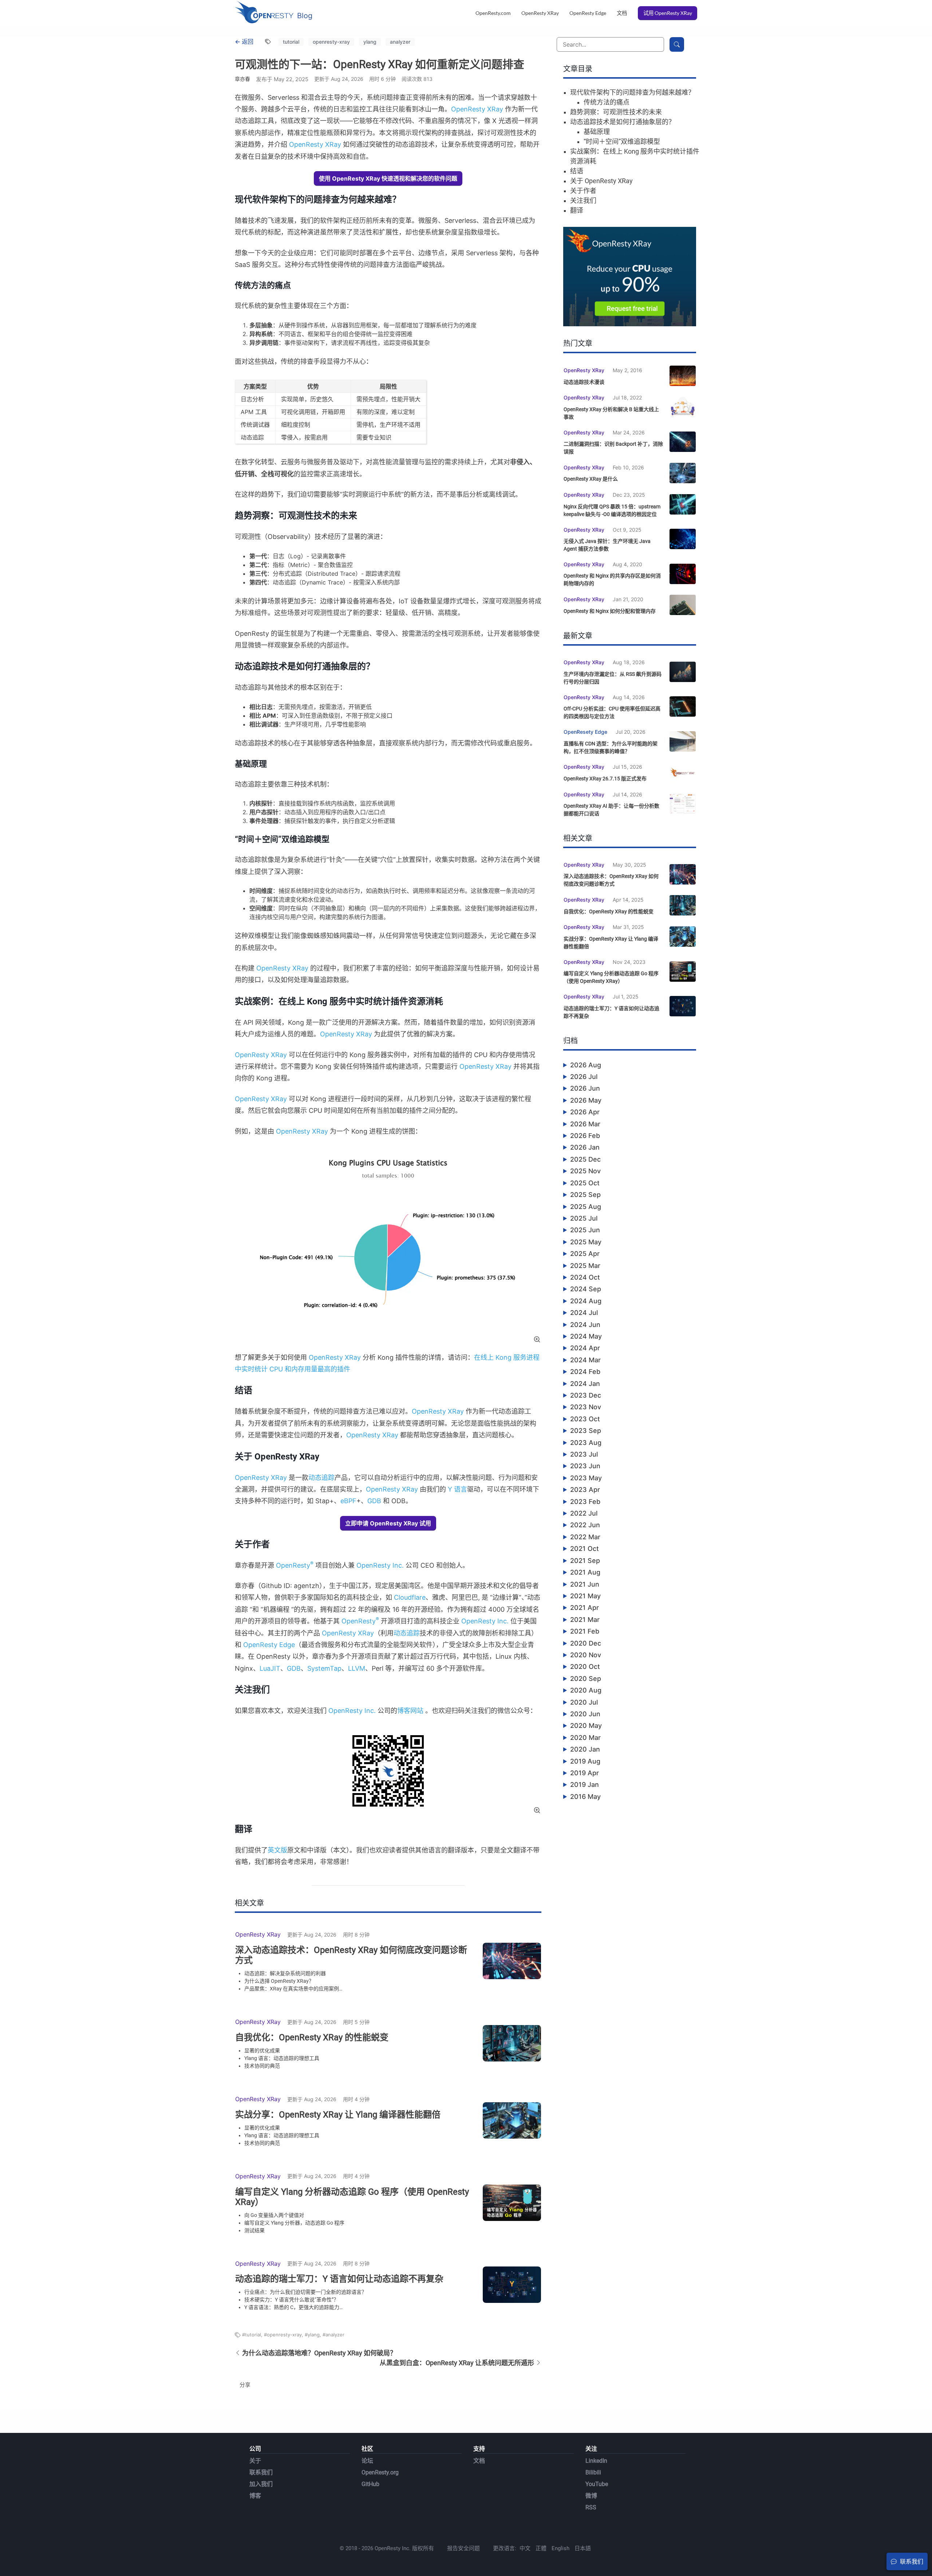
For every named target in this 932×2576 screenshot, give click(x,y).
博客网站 (410, 1711)
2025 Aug (586, 1207)
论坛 (367, 2461)
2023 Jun (585, 1466)
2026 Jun (585, 1088)
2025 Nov (585, 1171)
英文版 (277, 1850)
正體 (541, 2548)
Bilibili (593, 2472)
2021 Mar (585, 1620)
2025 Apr (585, 1254)
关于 (255, 2461)
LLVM (357, 1668)
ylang (370, 42)
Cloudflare (410, 1597)
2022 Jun (585, 1525)
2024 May (586, 1336)
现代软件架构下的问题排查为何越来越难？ (632, 92)
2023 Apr (585, 1490)
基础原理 (597, 132)
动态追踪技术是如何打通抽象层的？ (623, 122)
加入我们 (261, 2484)
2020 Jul (584, 1702)
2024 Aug (586, 1301)
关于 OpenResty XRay (601, 181)
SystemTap (324, 1668)
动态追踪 (321, 1478)
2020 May (586, 1726)
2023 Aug (586, 1443)
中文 (525, 2548)
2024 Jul (584, 1313)
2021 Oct (585, 1549)
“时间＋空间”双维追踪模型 (622, 141)
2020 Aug (586, 1690)
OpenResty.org (380, 2472)
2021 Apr (585, 1608)
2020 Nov (586, 1655)
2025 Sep (585, 1195)
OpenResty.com (493, 13)
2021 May (585, 1596)
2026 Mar (585, 1124)
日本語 (583, 2548)
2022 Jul (584, 1513)
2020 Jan (585, 1749)
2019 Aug (585, 1761)
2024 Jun (585, 1325)
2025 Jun (585, 1230)
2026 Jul (584, 1077)
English (560, 2548)
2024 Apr (585, 1348)
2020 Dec (586, 1643)
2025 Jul (584, 1218)
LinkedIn (596, 2461)
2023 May (586, 1478)
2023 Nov (586, 1407)
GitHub (370, 2484)
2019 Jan (585, 1785)
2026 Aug (586, 1065)
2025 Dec (585, 1159)
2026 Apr (585, 1112)
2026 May (586, 1100)
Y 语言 (457, 1489)
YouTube (597, 2484)
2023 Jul (584, 1454)
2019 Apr (585, 1773)
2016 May (585, 1797)
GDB (374, 1501)
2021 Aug (585, 1572)
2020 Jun (585, 1714)
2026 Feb (585, 1136)
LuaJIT (270, 1668)
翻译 (577, 210)
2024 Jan (585, 1384)
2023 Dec (586, 1395)
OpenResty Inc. (380, 1565)
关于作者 (583, 191)
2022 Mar (585, 1537)
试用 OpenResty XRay (668, 13)
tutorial (291, 42)
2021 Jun (585, 1584)
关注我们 (583, 200)
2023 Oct (585, 1419)
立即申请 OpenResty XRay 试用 (388, 1523)
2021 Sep (585, 1561)
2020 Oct (585, 1667)
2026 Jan (585, 1147)
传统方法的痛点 (607, 102)
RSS (591, 2507)
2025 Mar (585, 1266)
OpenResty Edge (588, 13)
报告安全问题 (463, 2548)
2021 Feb (585, 1631)
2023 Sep (586, 1431)
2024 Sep (586, 1289)
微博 (591, 2496)
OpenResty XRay (540, 13)
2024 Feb (585, 1372)
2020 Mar (585, 1738)
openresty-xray (331, 42)
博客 (255, 2496)
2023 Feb (585, 1502)
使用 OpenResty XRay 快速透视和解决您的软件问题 (388, 178)
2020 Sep (586, 1679)
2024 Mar (585, 1360)
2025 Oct (585, 1183)
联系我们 (261, 2472)
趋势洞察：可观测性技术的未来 (616, 112)
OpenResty (295, 1565)
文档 (622, 13)
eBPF (348, 1501)
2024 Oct (585, 1277)
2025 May (586, 1242)
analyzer (400, 42)
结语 (577, 171)
